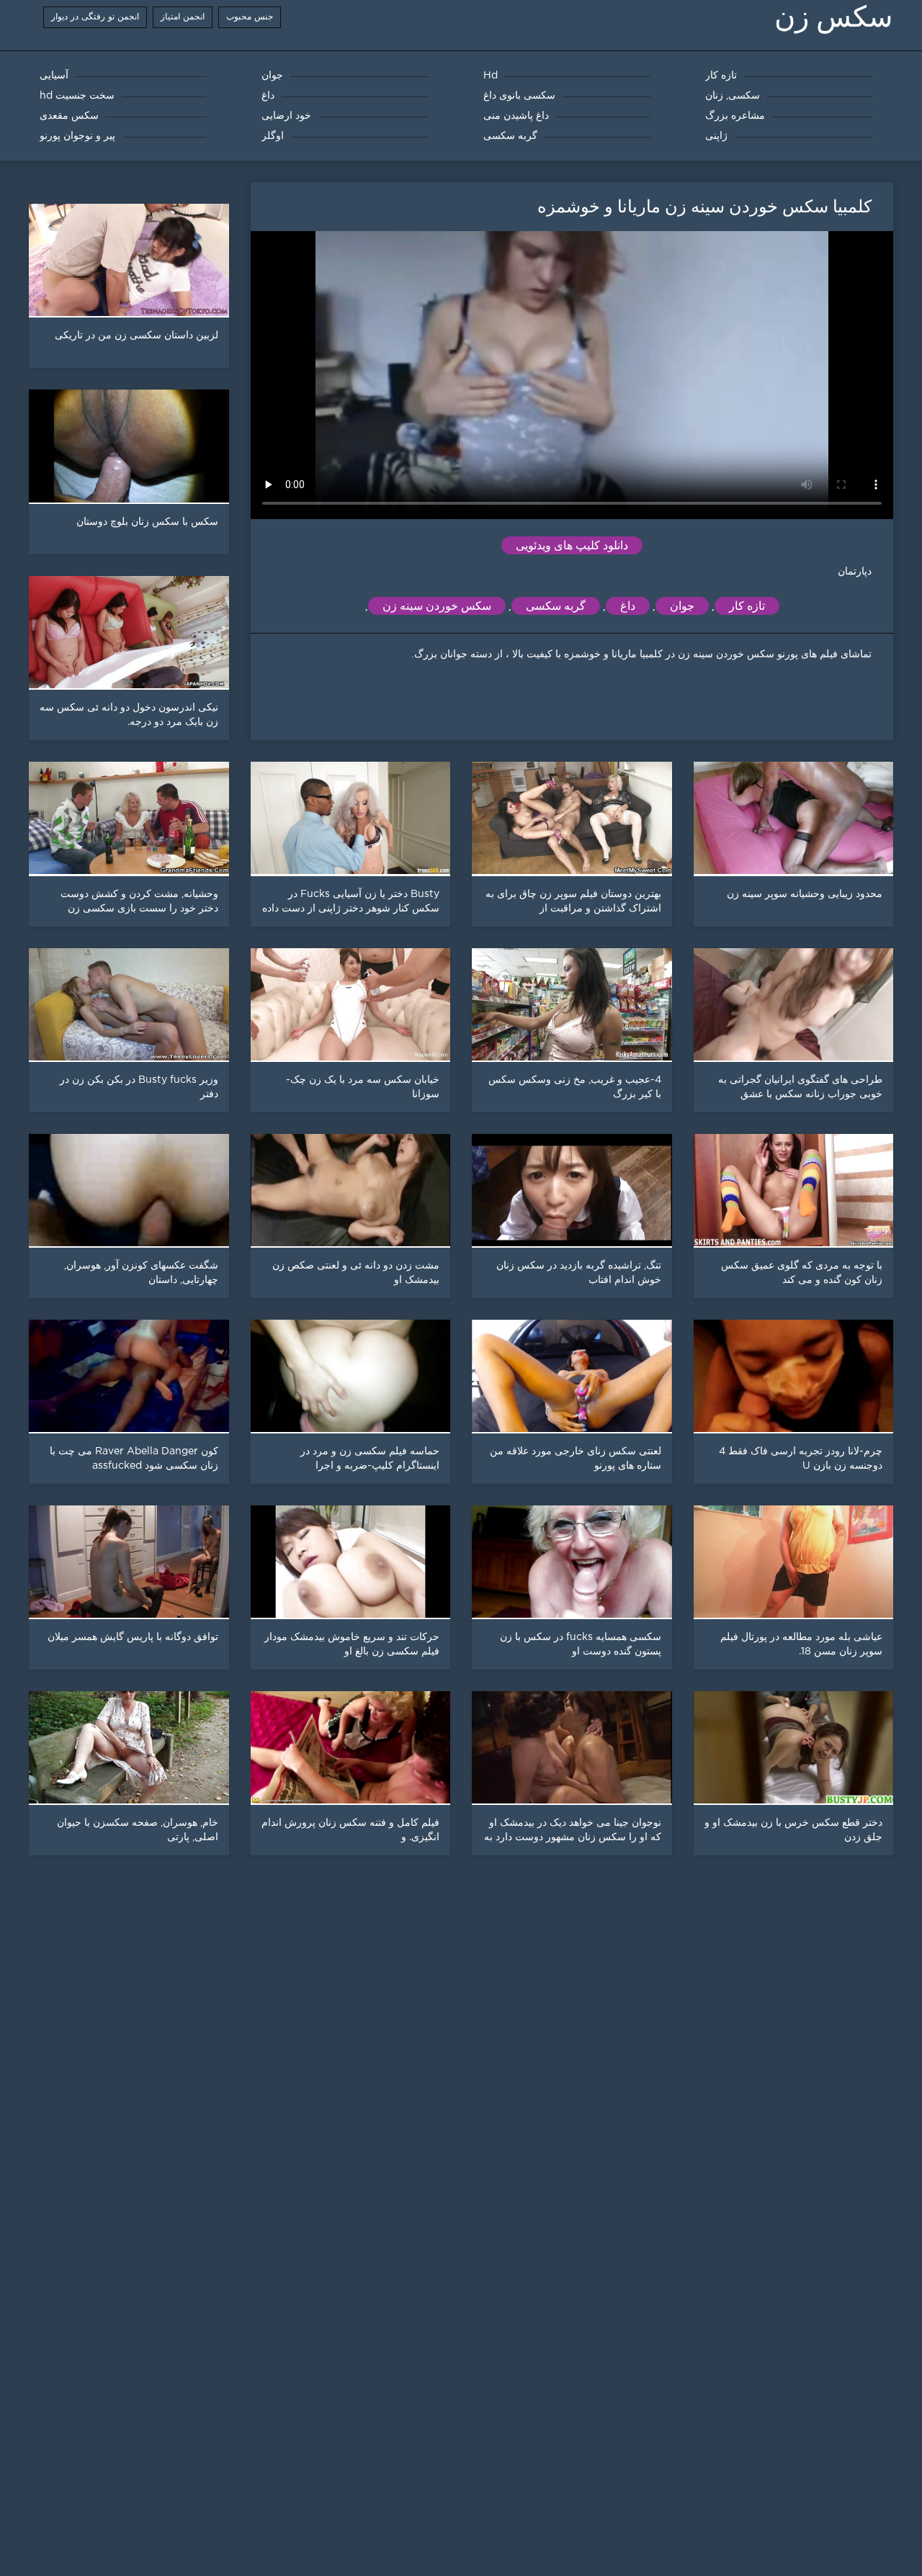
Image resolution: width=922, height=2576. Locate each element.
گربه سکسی (556, 606)
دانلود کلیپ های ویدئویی (572, 545)
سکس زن (834, 17)
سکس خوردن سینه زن (437, 606)
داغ (628, 606)
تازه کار (747, 606)
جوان (682, 606)
